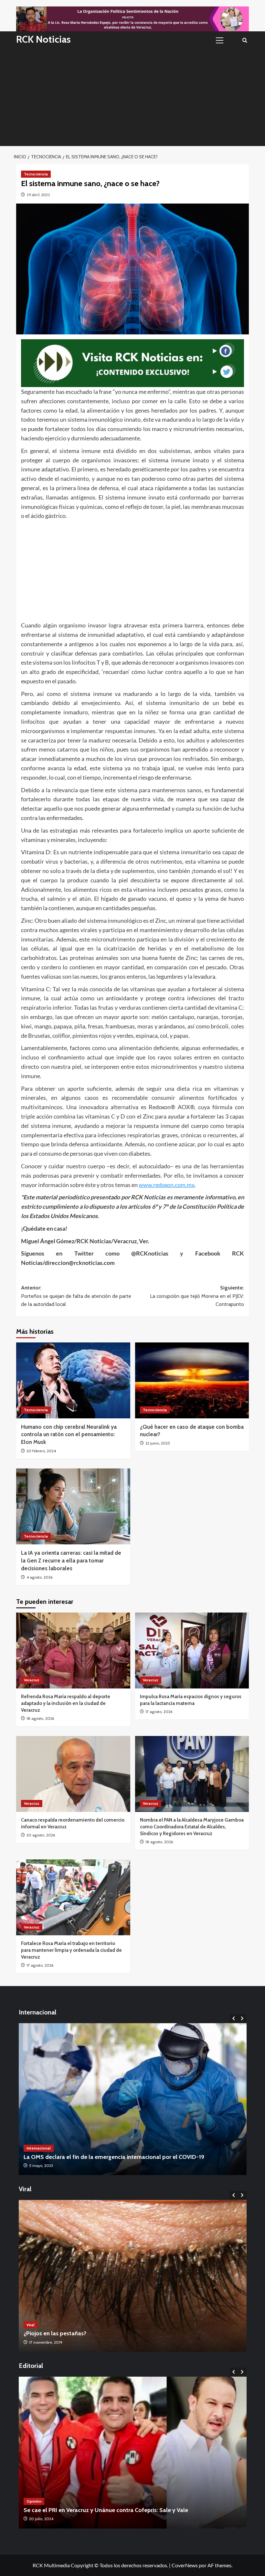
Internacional (39, 2148)
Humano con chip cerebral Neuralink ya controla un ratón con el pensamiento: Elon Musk (69, 1435)
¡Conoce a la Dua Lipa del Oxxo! (65, 2333)
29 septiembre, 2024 (47, 2519)
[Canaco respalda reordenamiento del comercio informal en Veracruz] (73, 1774)
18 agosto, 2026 (40, 1718)
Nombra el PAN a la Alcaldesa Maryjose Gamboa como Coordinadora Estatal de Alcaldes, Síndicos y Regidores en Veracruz (192, 1827)
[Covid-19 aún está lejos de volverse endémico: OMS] (133, 2099)
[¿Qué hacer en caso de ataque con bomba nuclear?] (192, 1380)
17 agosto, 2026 (159, 1712)
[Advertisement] (132, 98)
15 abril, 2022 (40, 2166)
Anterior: (76, 1296)
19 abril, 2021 (38, 195)
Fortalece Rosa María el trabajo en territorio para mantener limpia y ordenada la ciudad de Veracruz (71, 1950)
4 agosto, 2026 (39, 1577)
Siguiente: (197, 1296)
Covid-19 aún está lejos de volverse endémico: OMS (91, 2157)
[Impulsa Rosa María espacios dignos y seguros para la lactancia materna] (192, 1651)
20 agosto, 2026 (41, 1835)
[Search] (245, 40)
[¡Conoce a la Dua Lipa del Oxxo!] (133, 2276)
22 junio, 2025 (158, 1443)
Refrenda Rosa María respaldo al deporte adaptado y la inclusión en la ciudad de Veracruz (66, 1703)
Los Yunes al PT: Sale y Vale (59, 2510)
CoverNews (185, 2565)
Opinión (34, 2501)
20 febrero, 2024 (41, 1451)
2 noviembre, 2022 (45, 2342)
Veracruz (32, 1680)
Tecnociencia (36, 174)
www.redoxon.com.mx (167, 1185)
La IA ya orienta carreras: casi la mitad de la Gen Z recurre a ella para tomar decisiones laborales (71, 1561)
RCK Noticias (43, 39)
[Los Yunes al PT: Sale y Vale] (133, 2453)
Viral (31, 2325)
